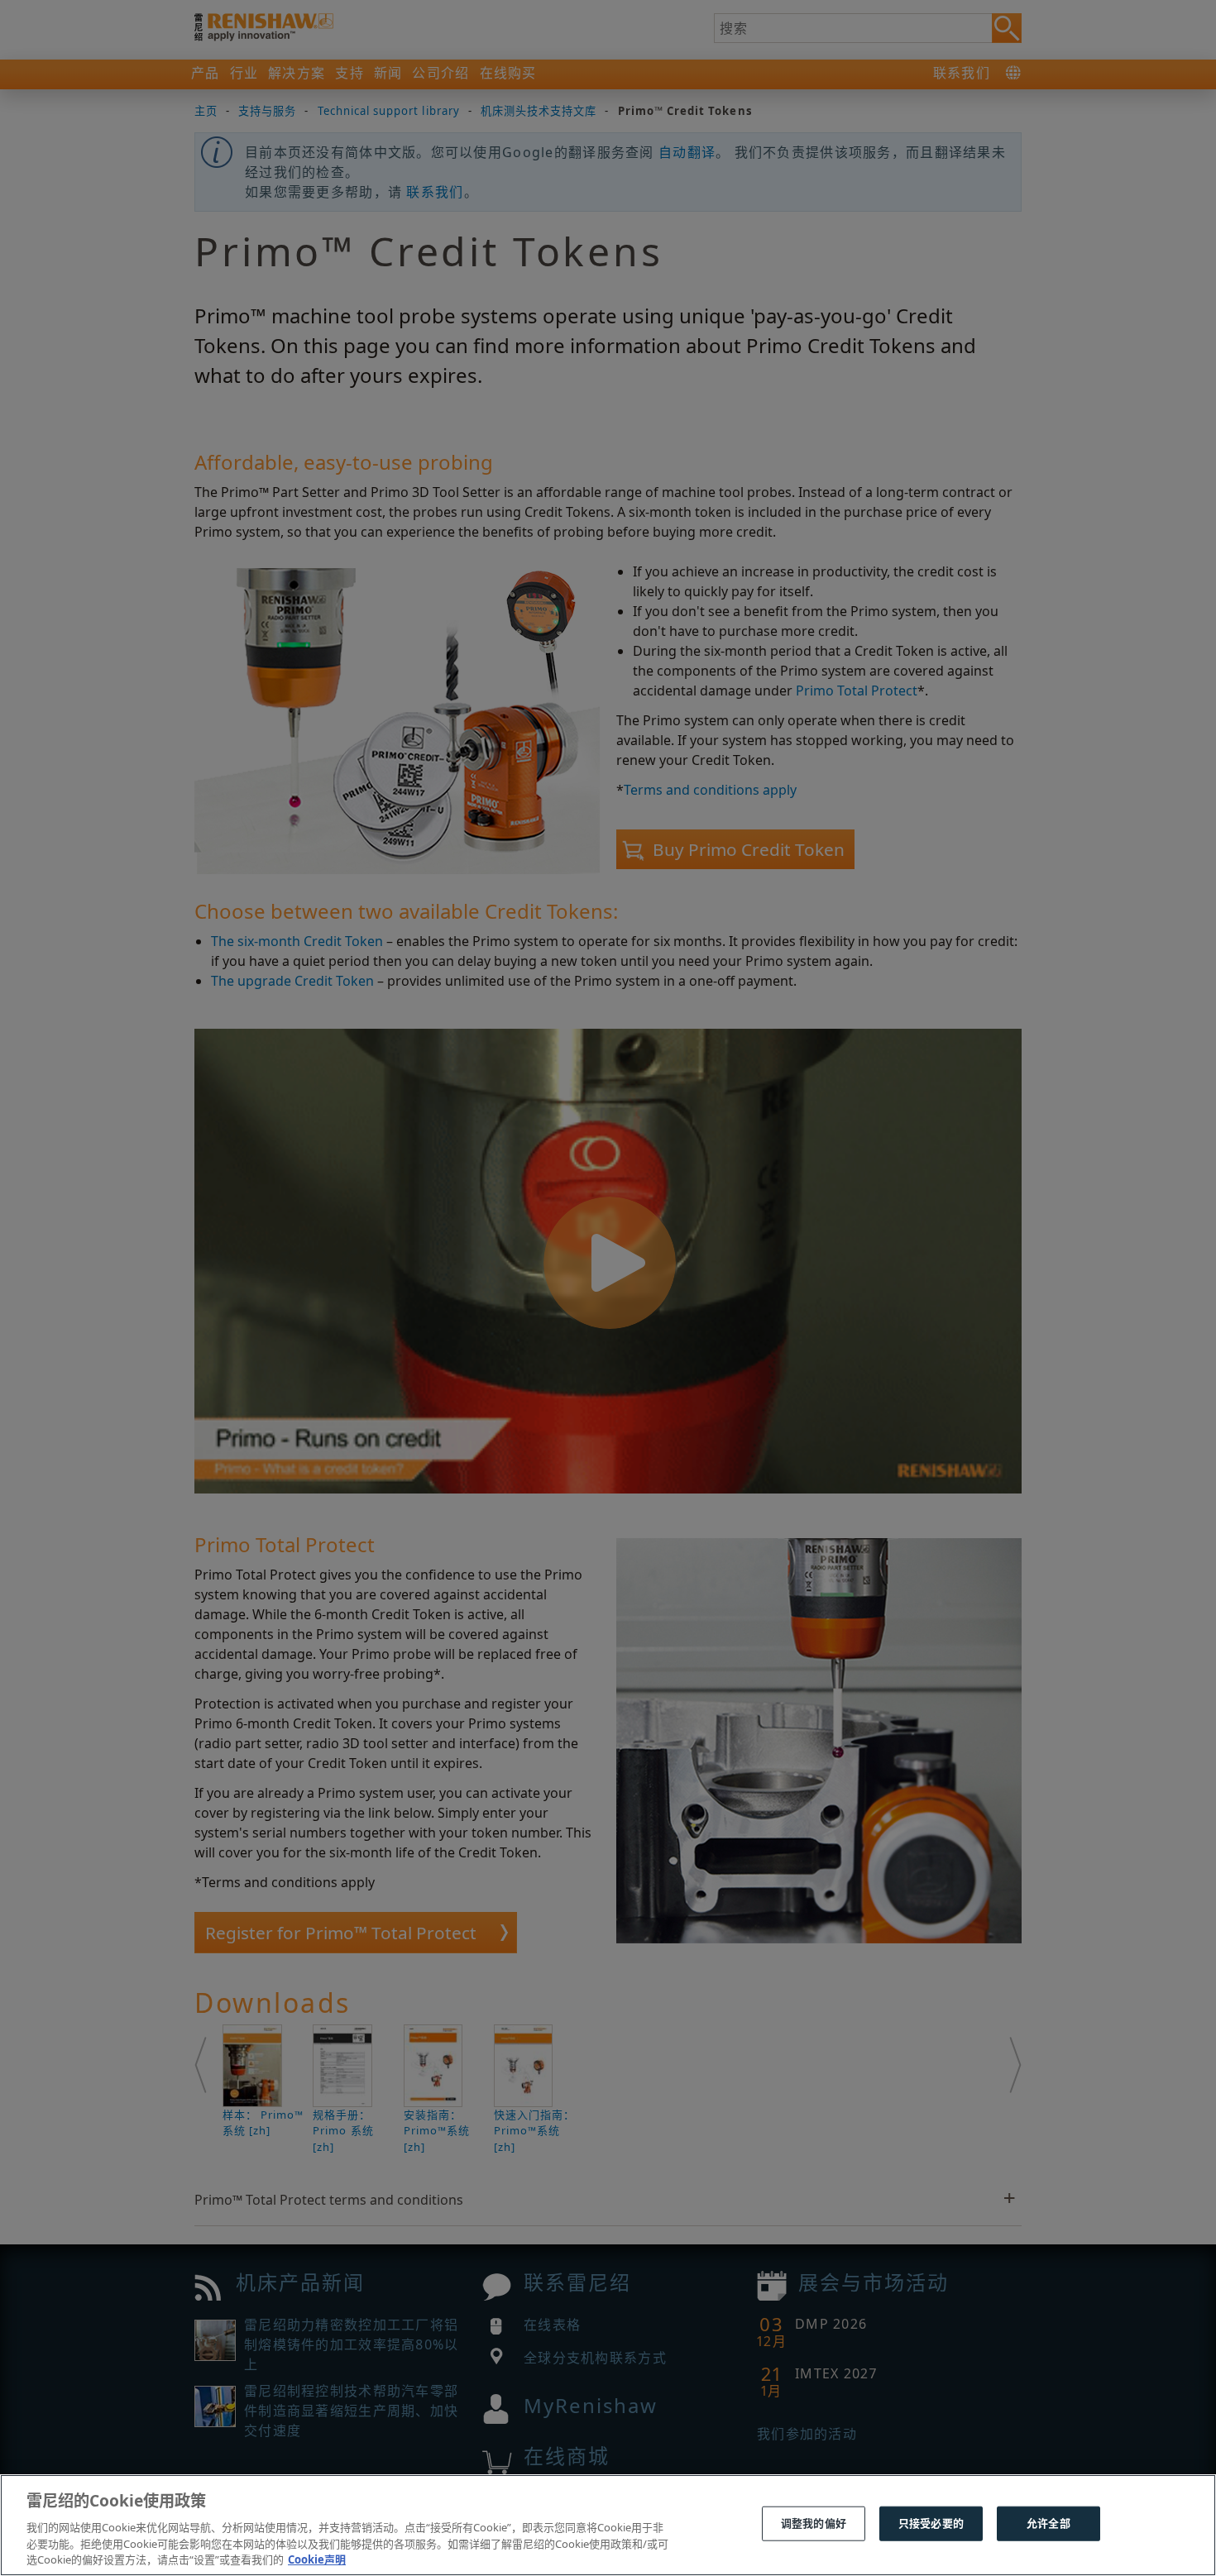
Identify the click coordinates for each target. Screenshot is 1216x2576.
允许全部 (1048, 2523)
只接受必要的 (931, 2523)
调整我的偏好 (814, 2523)
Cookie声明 (317, 2559)
